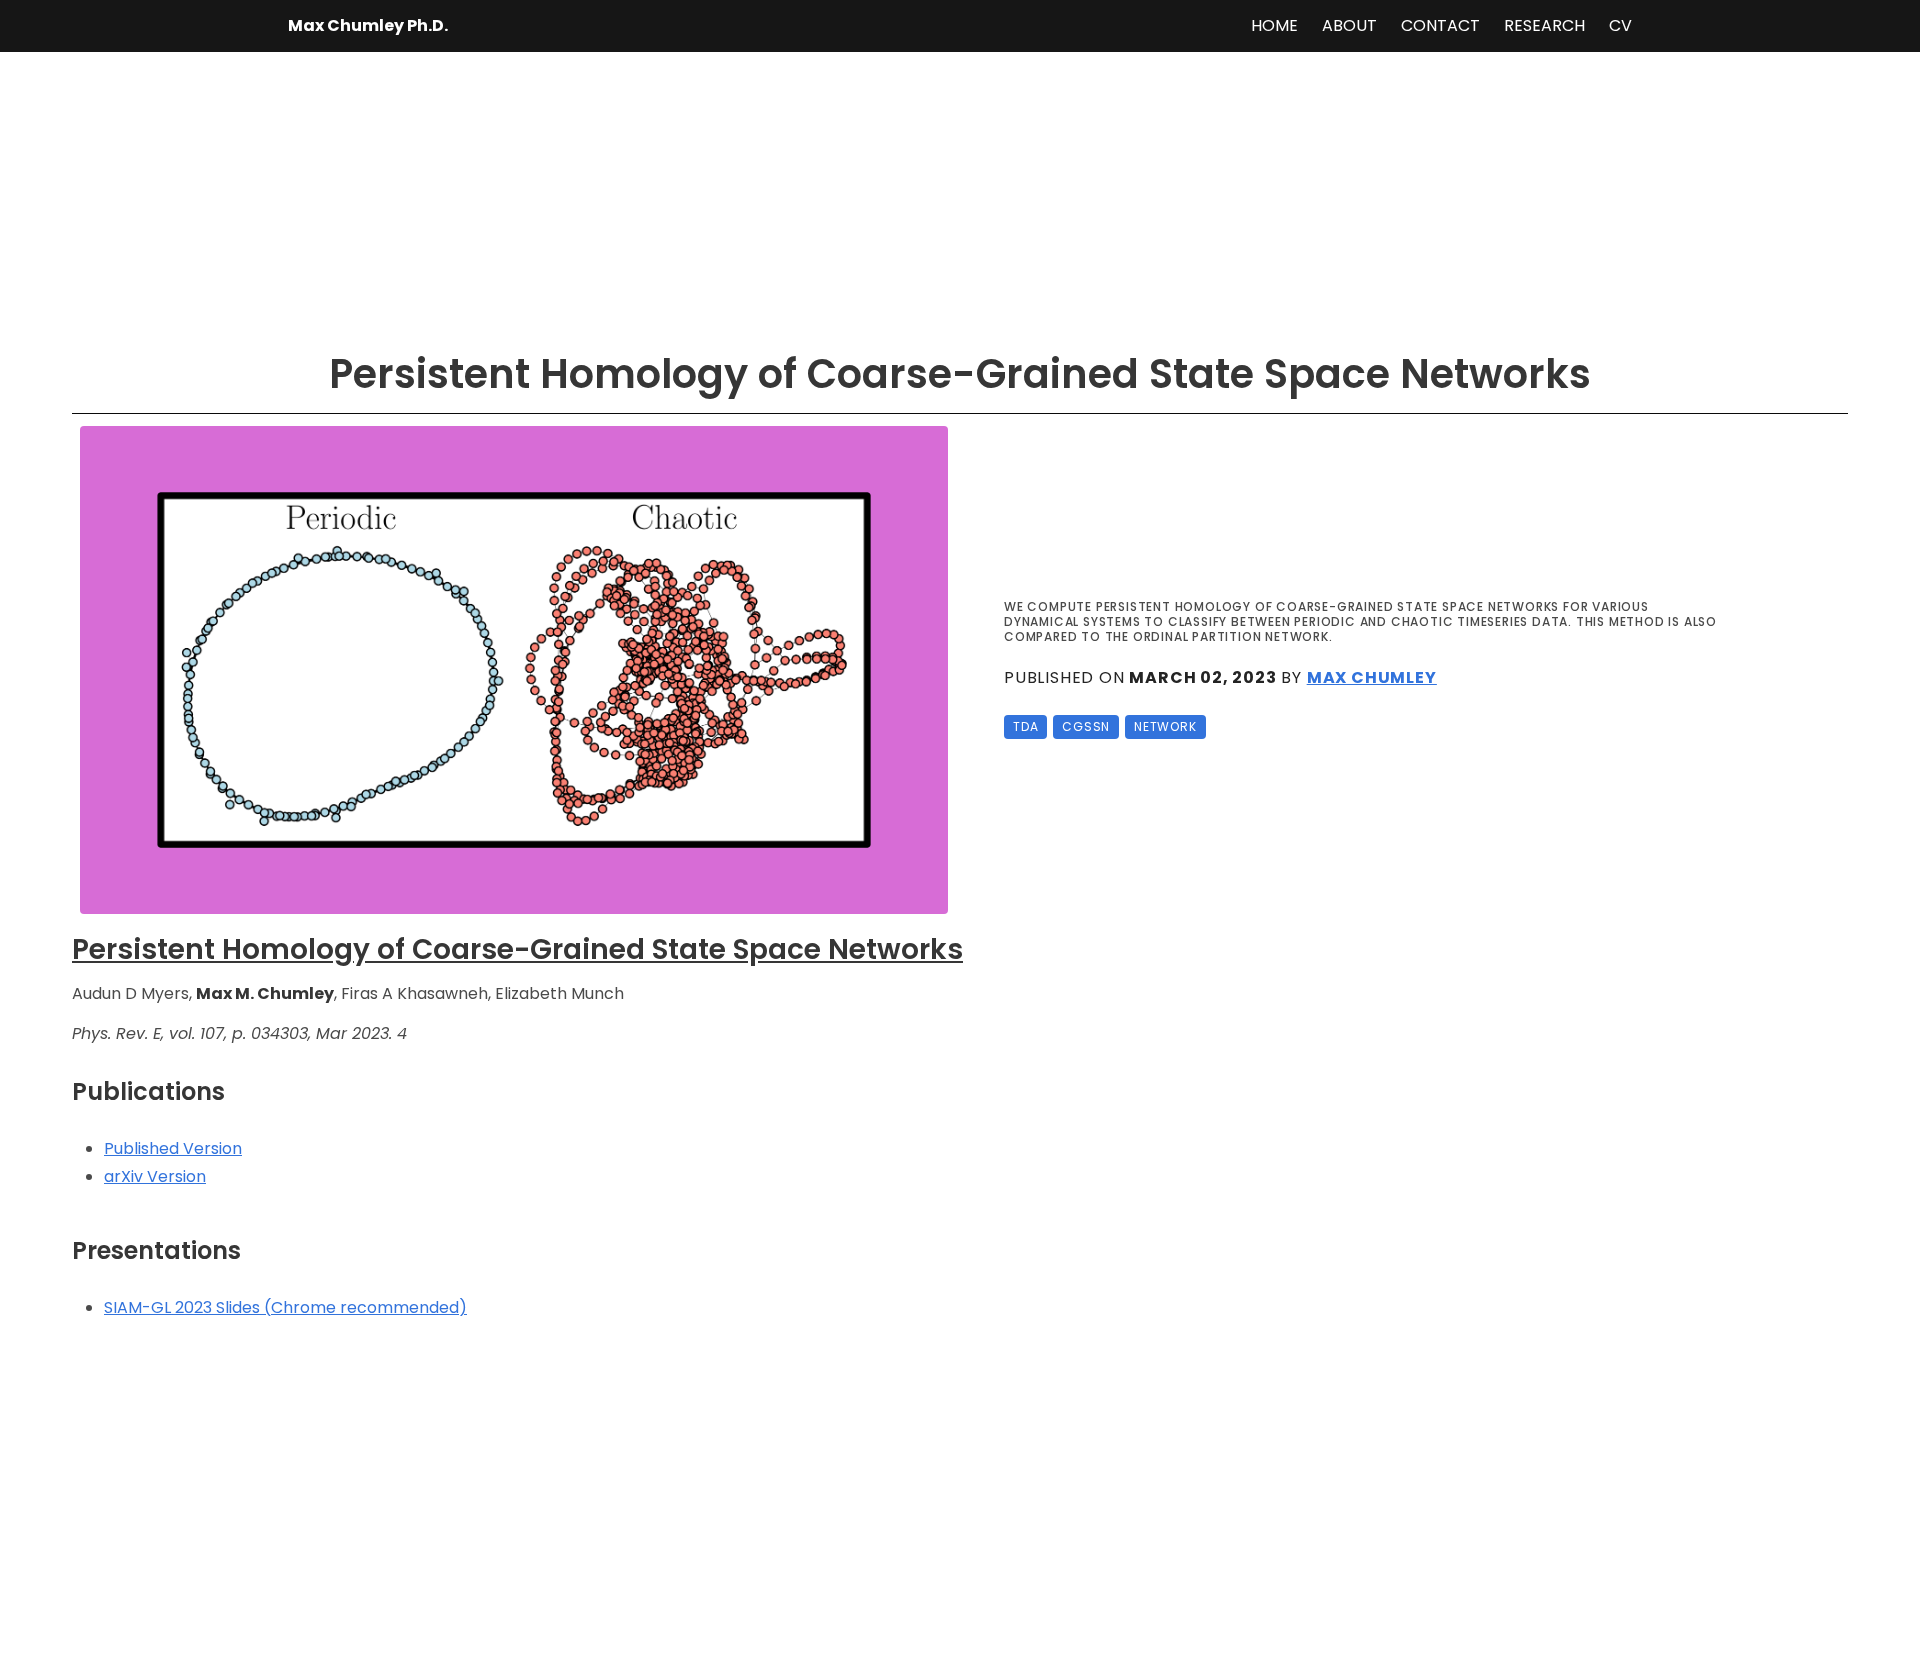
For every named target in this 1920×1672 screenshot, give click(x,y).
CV (1620, 25)
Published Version (173, 1148)
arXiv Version (155, 1176)
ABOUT (1349, 25)
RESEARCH (1544, 25)
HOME (1274, 25)
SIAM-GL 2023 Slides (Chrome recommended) (285, 1307)
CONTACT (1440, 25)
